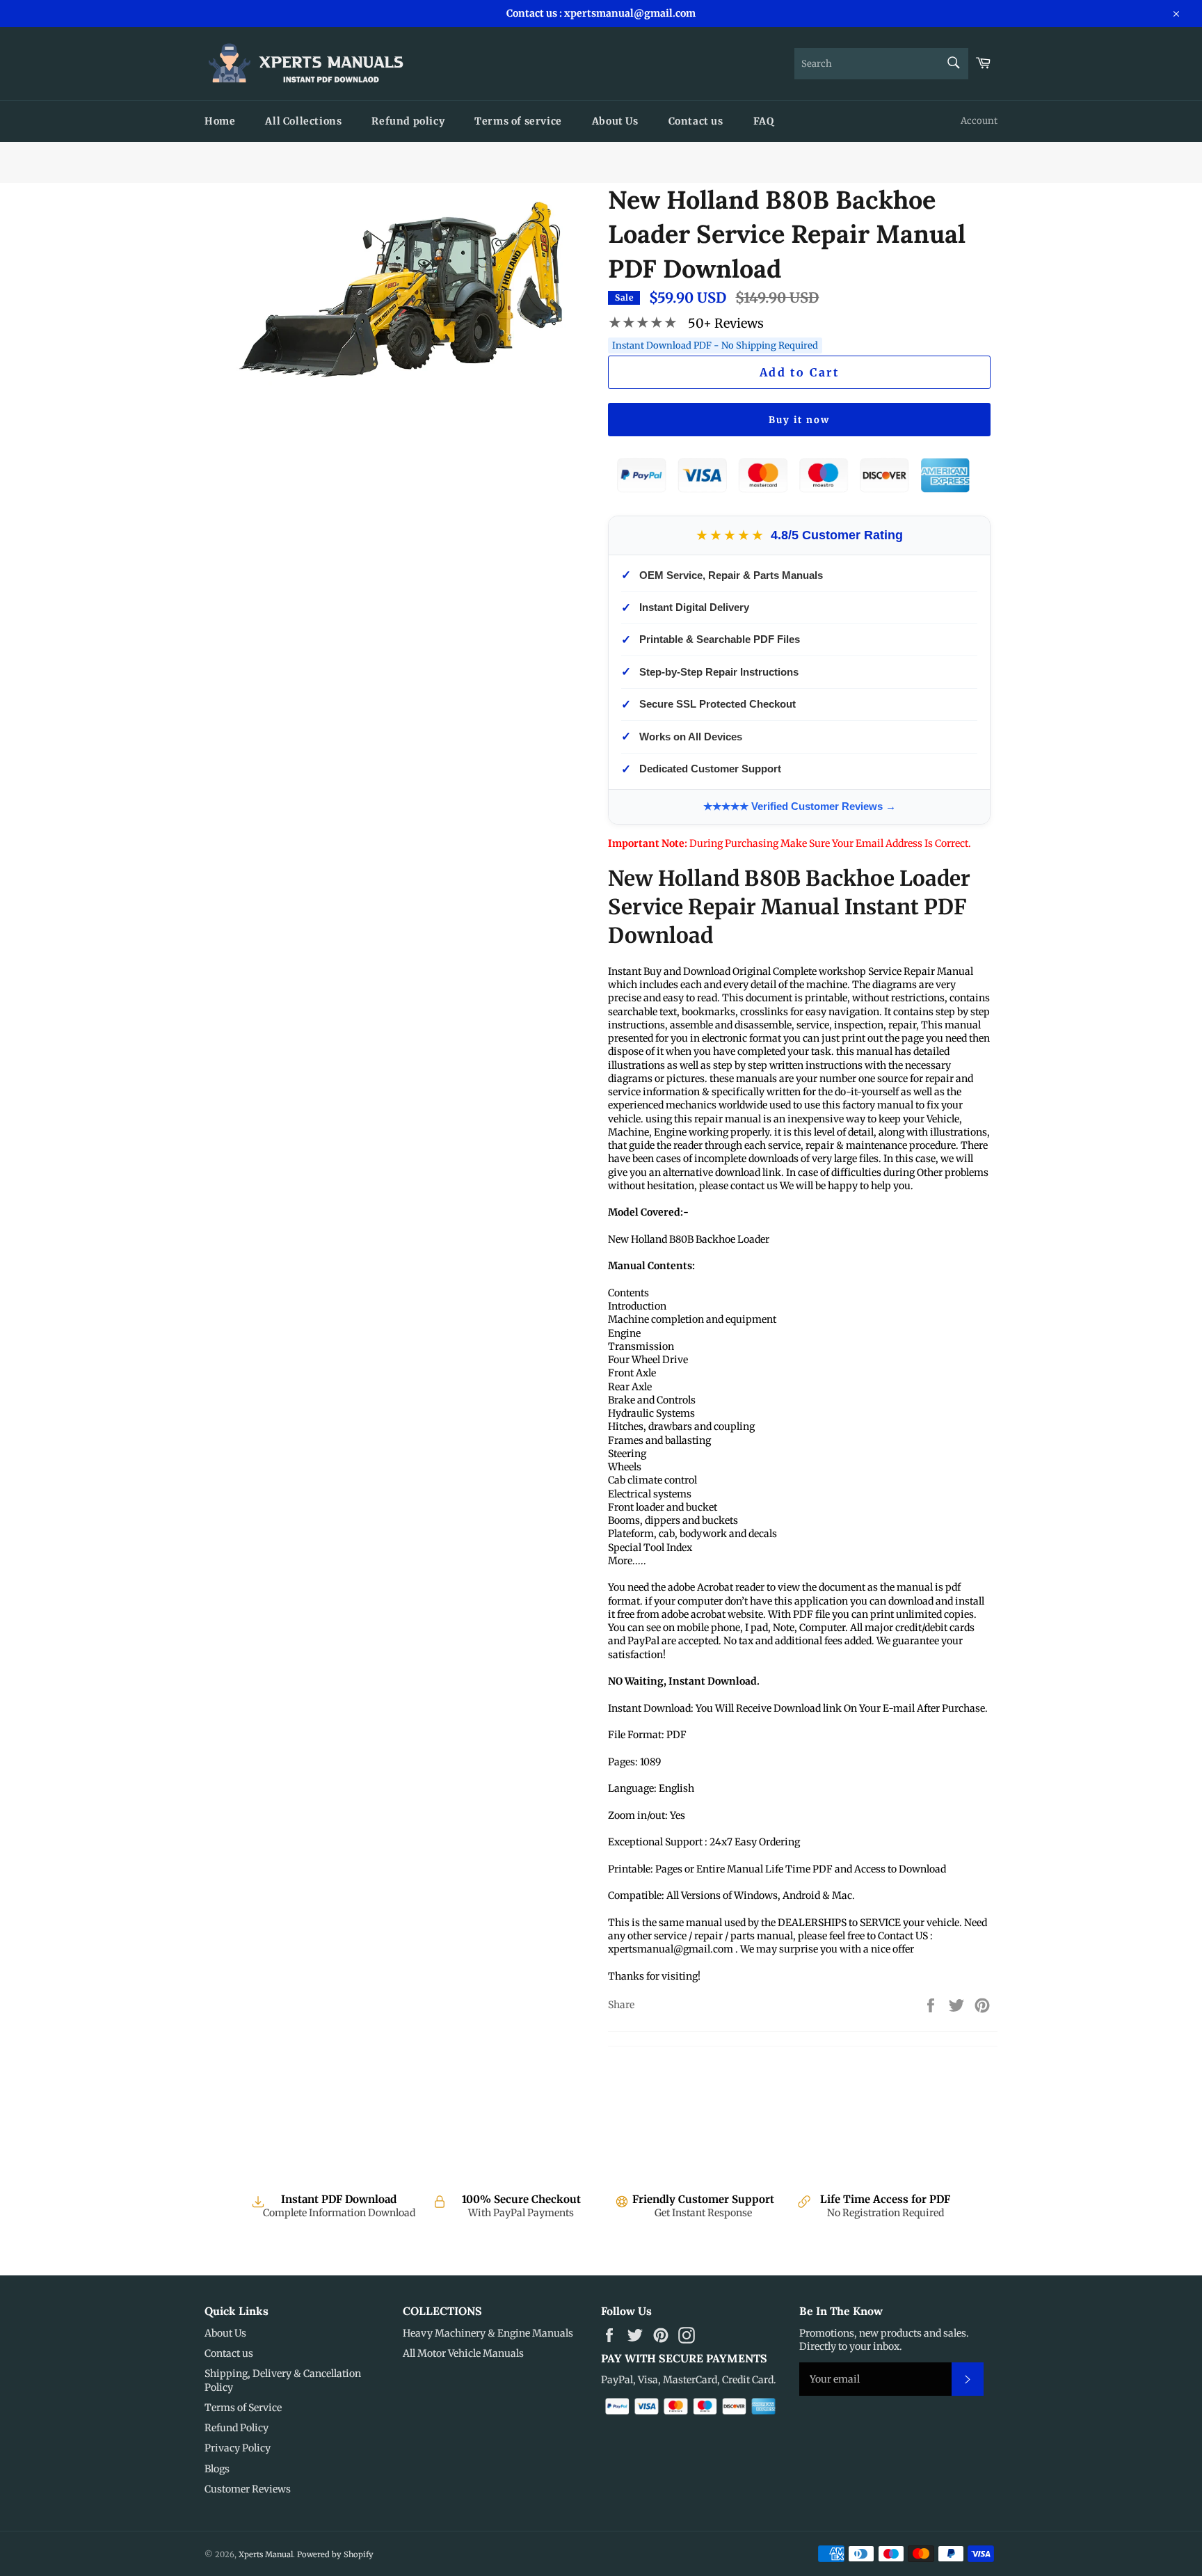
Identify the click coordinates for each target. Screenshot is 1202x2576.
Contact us (696, 121)
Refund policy (408, 121)
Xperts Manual (266, 2554)
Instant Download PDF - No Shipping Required (715, 345)
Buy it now (799, 420)
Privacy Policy (238, 2448)
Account (979, 121)
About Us (615, 121)
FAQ (764, 121)
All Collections (303, 121)
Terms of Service (243, 2408)
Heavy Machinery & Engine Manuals (488, 2333)
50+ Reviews (726, 323)
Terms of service (518, 121)
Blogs (217, 2469)
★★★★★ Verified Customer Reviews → (800, 806)
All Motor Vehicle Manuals (463, 2353)
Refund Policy (237, 2428)
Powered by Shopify (335, 2554)
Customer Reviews (248, 2489)
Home (220, 121)
